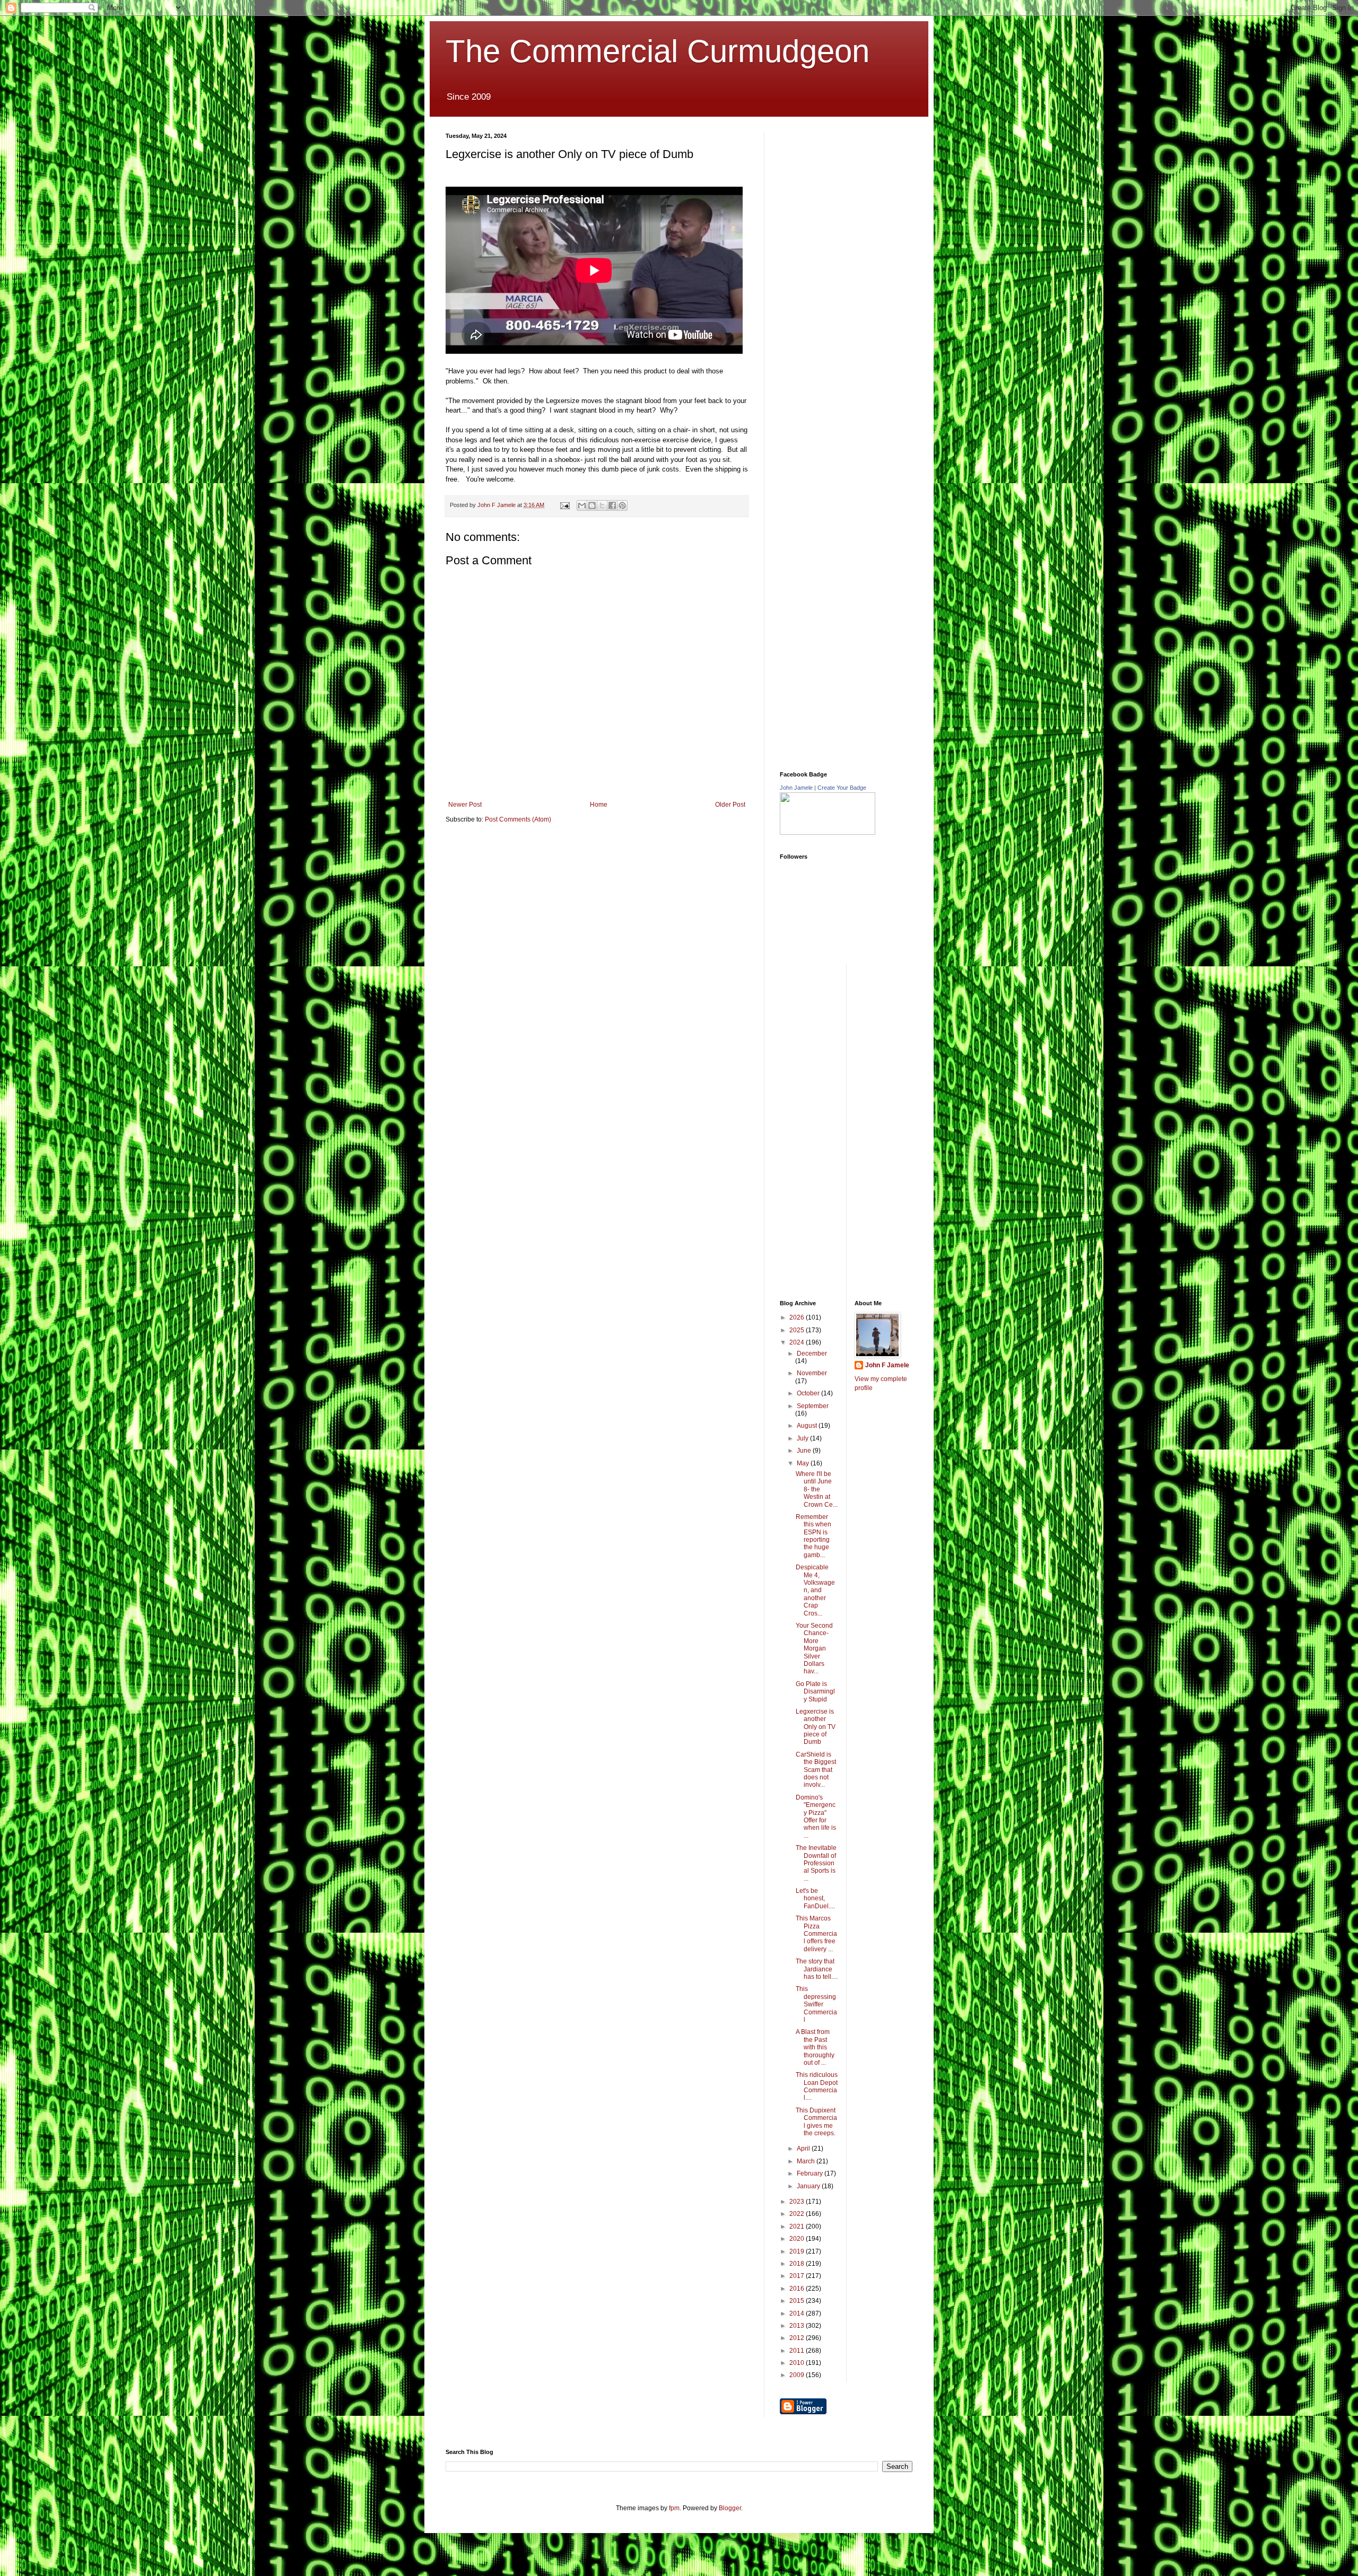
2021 (798, 2226)
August (808, 1426)
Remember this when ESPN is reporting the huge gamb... (813, 1536)
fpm (674, 2508)
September (813, 1406)
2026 (798, 1317)
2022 (798, 2214)
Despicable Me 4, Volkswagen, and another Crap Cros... (815, 1590)
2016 (798, 2289)
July (803, 1438)
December (812, 1354)
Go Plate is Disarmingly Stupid (815, 1692)
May (804, 1463)
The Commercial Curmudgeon (658, 51)
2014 (798, 2313)
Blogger (730, 2508)
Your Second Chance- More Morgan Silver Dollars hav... (814, 1648)
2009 (798, 2375)
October (809, 1393)
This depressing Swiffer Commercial (816, 2004)
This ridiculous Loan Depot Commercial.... (817, 2086)
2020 (798, 2239)
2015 (798, 2301)
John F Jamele (887, 1365)
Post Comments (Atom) (518, 819)
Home (599, 805)
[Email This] (582, 505)
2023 (798, 2202)
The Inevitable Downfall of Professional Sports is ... (816, 1863)
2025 (798, 1330)
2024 (798, 1342)
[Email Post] (564, 505)
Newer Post (465, 805)
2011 (798, 2351)
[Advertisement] (859, 199)
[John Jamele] (828, 833)
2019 (798, 2251)
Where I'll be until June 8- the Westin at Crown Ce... (817, 1489)
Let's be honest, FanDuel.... (815, 1898)
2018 (798, 2264)
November (812, 1373)
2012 (798, 2338)
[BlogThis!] (592, 505)
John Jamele (796, 788)
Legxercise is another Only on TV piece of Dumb (816, 1727)
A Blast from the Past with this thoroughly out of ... (815, 2047)
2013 (798, 2326)
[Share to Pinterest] (622, 505)
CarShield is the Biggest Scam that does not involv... (816, 1770)
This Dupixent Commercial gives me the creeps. (816, 2122)
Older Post (730, 805)
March (807, 2161)
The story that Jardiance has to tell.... (817, 1969)
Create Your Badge (842, 788)
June (805, 1451)
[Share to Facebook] (612, 505)
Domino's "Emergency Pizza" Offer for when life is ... (816, 1817)
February (811, 2173)
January (809, 2186)
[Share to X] (602, 505)
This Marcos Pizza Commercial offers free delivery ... (816, 1934)
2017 (798, 2276)
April (804, 2149)
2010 (798, 2363)
